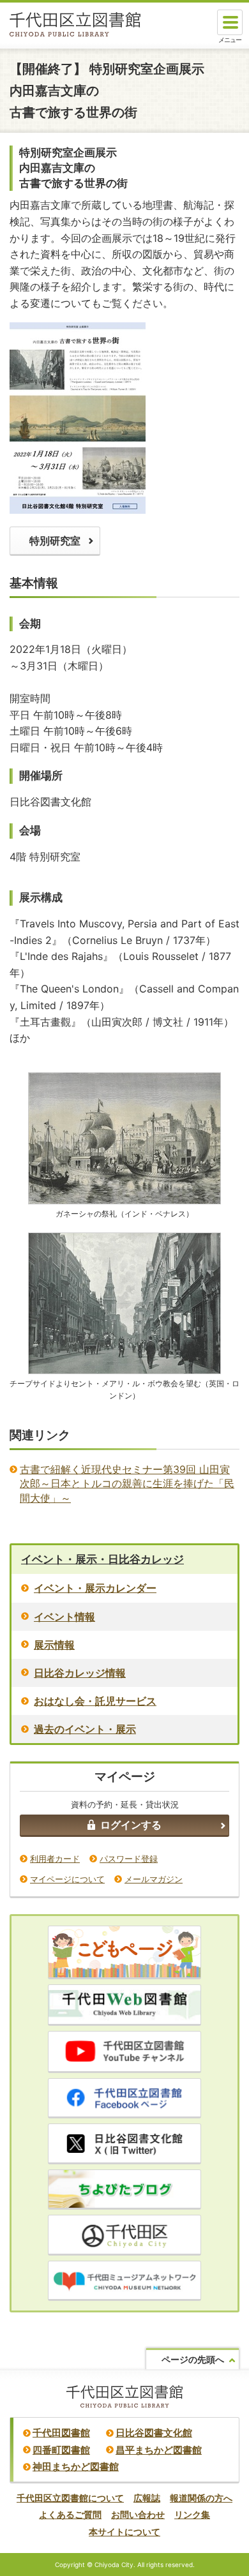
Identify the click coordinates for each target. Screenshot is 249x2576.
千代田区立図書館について (70, 2498)
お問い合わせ (138, 2514)
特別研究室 (55, 541)
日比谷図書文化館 (154, 2433)
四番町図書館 (61, 2450)
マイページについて (67, 1879)
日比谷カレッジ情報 (80, 1673)
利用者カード (55, 1859)
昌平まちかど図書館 (159, 2450)
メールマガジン (154, 1879)
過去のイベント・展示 (85, 1729)
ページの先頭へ (193, 2359)
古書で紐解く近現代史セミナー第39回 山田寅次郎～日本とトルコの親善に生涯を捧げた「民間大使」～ (127, 1484)
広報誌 (147, 2498)
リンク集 (192, 2514)
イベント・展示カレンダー (95, 1588)
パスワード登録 (129, 1859)
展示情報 (54, 1645)
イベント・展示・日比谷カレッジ (102, 1559)
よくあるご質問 (70, 2514)
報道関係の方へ (201, 2498)
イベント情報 (64, 1617)
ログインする (131, 1825)
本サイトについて (124, 2532)
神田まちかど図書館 (76, 2467)
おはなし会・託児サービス (95, 1701)
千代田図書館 (61, 2433)
